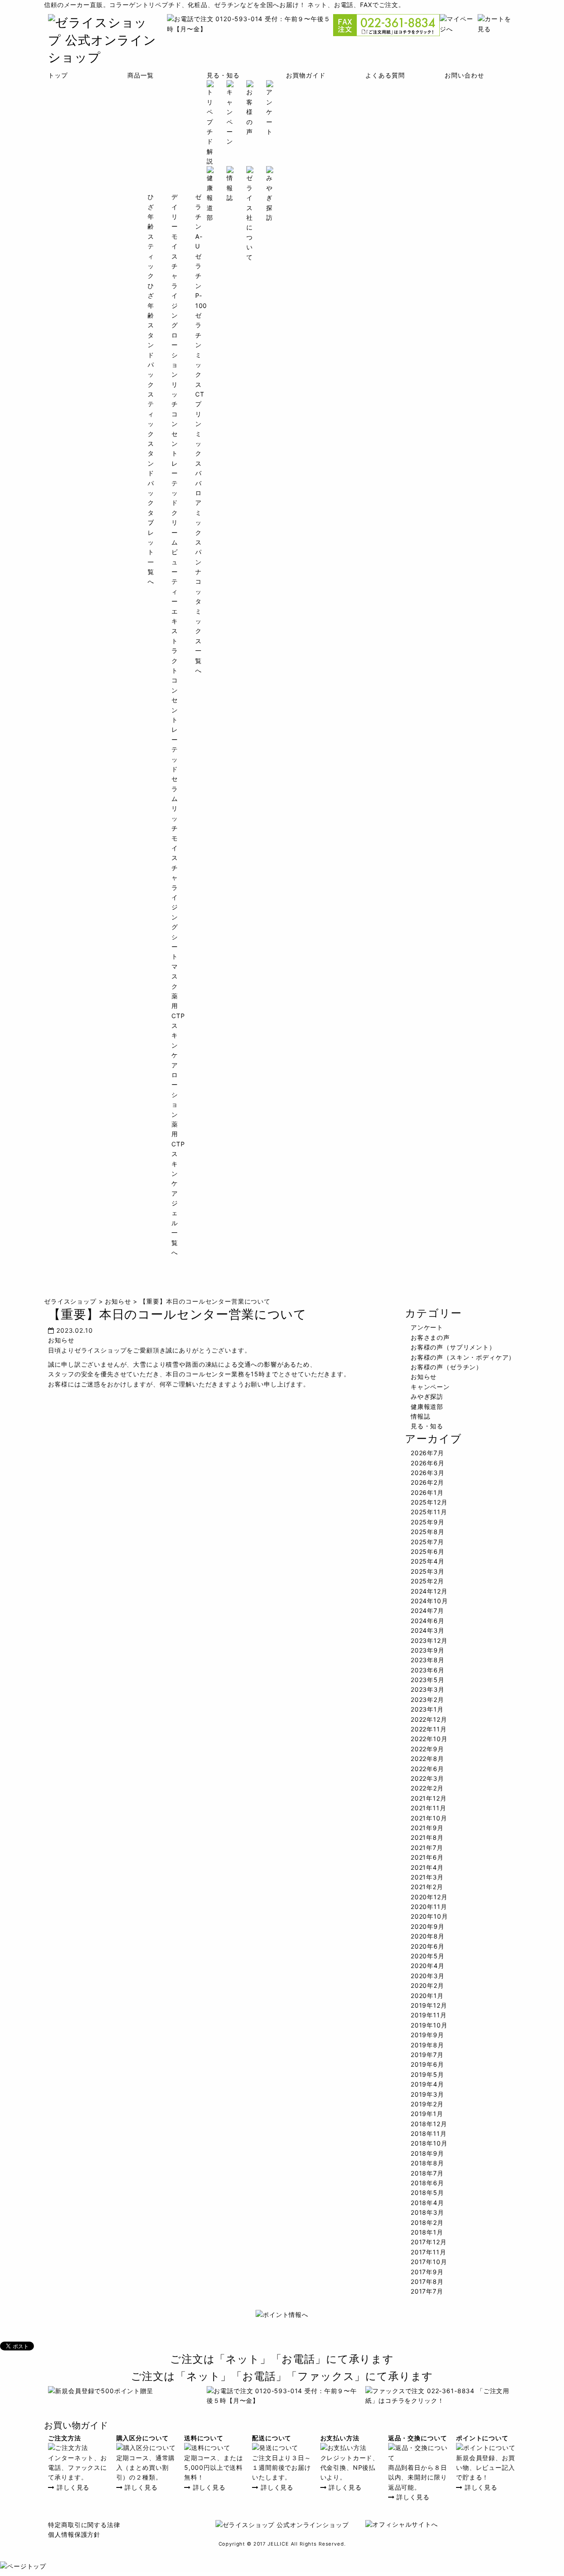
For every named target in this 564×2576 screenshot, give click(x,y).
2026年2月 (427, 1482)
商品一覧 (140, 75)
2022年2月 (427, 1788)
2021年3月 (427, 1877)
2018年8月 (427, 2163)
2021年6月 (427, 1857)
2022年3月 (427, 1778)
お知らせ (61, 1340)
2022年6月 (427, 1769)
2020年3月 (428, 1976)
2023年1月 (427, 1709)
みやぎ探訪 (427, 1396)
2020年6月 (428, 1946)
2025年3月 (428, 1571)
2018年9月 (427, 2153)
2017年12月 (429, 2242)
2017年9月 (427, 2272)
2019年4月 (427, 2084)
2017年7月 (427, 2291)
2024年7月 (427, 1610)
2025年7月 (427, 1542)
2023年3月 (428, 1689)
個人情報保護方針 (74, 2534)
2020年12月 (429, 1897)
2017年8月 (427, 2281)
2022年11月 (429, 1729)
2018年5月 (427, 2192)
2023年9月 (428, 1650)
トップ (58, 75)
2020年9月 (428, 1926)
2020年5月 (428, 1956)
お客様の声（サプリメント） (453, 1347)
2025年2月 (427, 1581)
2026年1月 (427, 1492)
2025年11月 (429, 1512)
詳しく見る (72, 2487)
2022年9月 (427, 1749)
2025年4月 (428, 1561)
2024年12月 (429, 1591)
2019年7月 (427, 2055)
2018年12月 (429, 2124)
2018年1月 (427, 2232)
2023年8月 (428, 1660)
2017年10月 (429, 2262)
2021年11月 (429, 1808)
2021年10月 (429, 1818)
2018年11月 (429, 2133)
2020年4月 (428, 1966)
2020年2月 (427, 1985)
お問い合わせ (464, 75)
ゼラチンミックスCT (200, 355)
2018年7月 (427, 2173)
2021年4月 (427, 1867)
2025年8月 (428, 1532)
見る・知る (223, 75)
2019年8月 (427, 2045)
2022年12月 (429, 1719)
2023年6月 (428, 1670)
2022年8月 (427, 1759)
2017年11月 (429, 2252)
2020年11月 (429, 1907)
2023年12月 (429, 1640)
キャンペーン (430, 1387)
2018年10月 (429, 2143)
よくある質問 (385, 75)
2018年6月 (427, 2183)
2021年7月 (427, 1848)
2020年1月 (427, 1996)
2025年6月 (428, 1551)
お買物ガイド (306, 75)
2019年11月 (429, 2015)
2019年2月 (427, 2104)
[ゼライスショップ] (103, 57)
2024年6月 (428, 1621)
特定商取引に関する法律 (84, 2525)
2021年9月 (427, 1828)
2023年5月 (428, 1680)
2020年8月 (428, 1936)
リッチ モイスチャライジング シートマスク (175, 897)
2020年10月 (429, 1916)
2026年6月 (428, 1463)
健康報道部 (427, 1407)
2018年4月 (427, 2203)
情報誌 (421, 1416)
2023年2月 (427, 1699)
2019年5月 (427, 2074)
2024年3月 (428, 1630)
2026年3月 (428, 1473)
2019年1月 (427, 2114)
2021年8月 (427, 1837)
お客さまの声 (430, 1337)
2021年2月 (427, 1887)
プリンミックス (199, 433)
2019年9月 (427, 2035)
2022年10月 (429, 1739)
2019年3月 (427, 2094)
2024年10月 (429, 1601)
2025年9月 (428, 1522)
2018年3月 (427, 2212)
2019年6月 (427, 2064)
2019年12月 (429, 2005)
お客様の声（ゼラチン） (447, 1367)
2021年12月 (429, 1798)
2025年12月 (429, 1502)
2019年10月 (429, 2025)
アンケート (427, 1327)
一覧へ (175, 1242)
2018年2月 (427, 2222)
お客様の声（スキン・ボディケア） (463, 1357)
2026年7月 (427, 1453)
